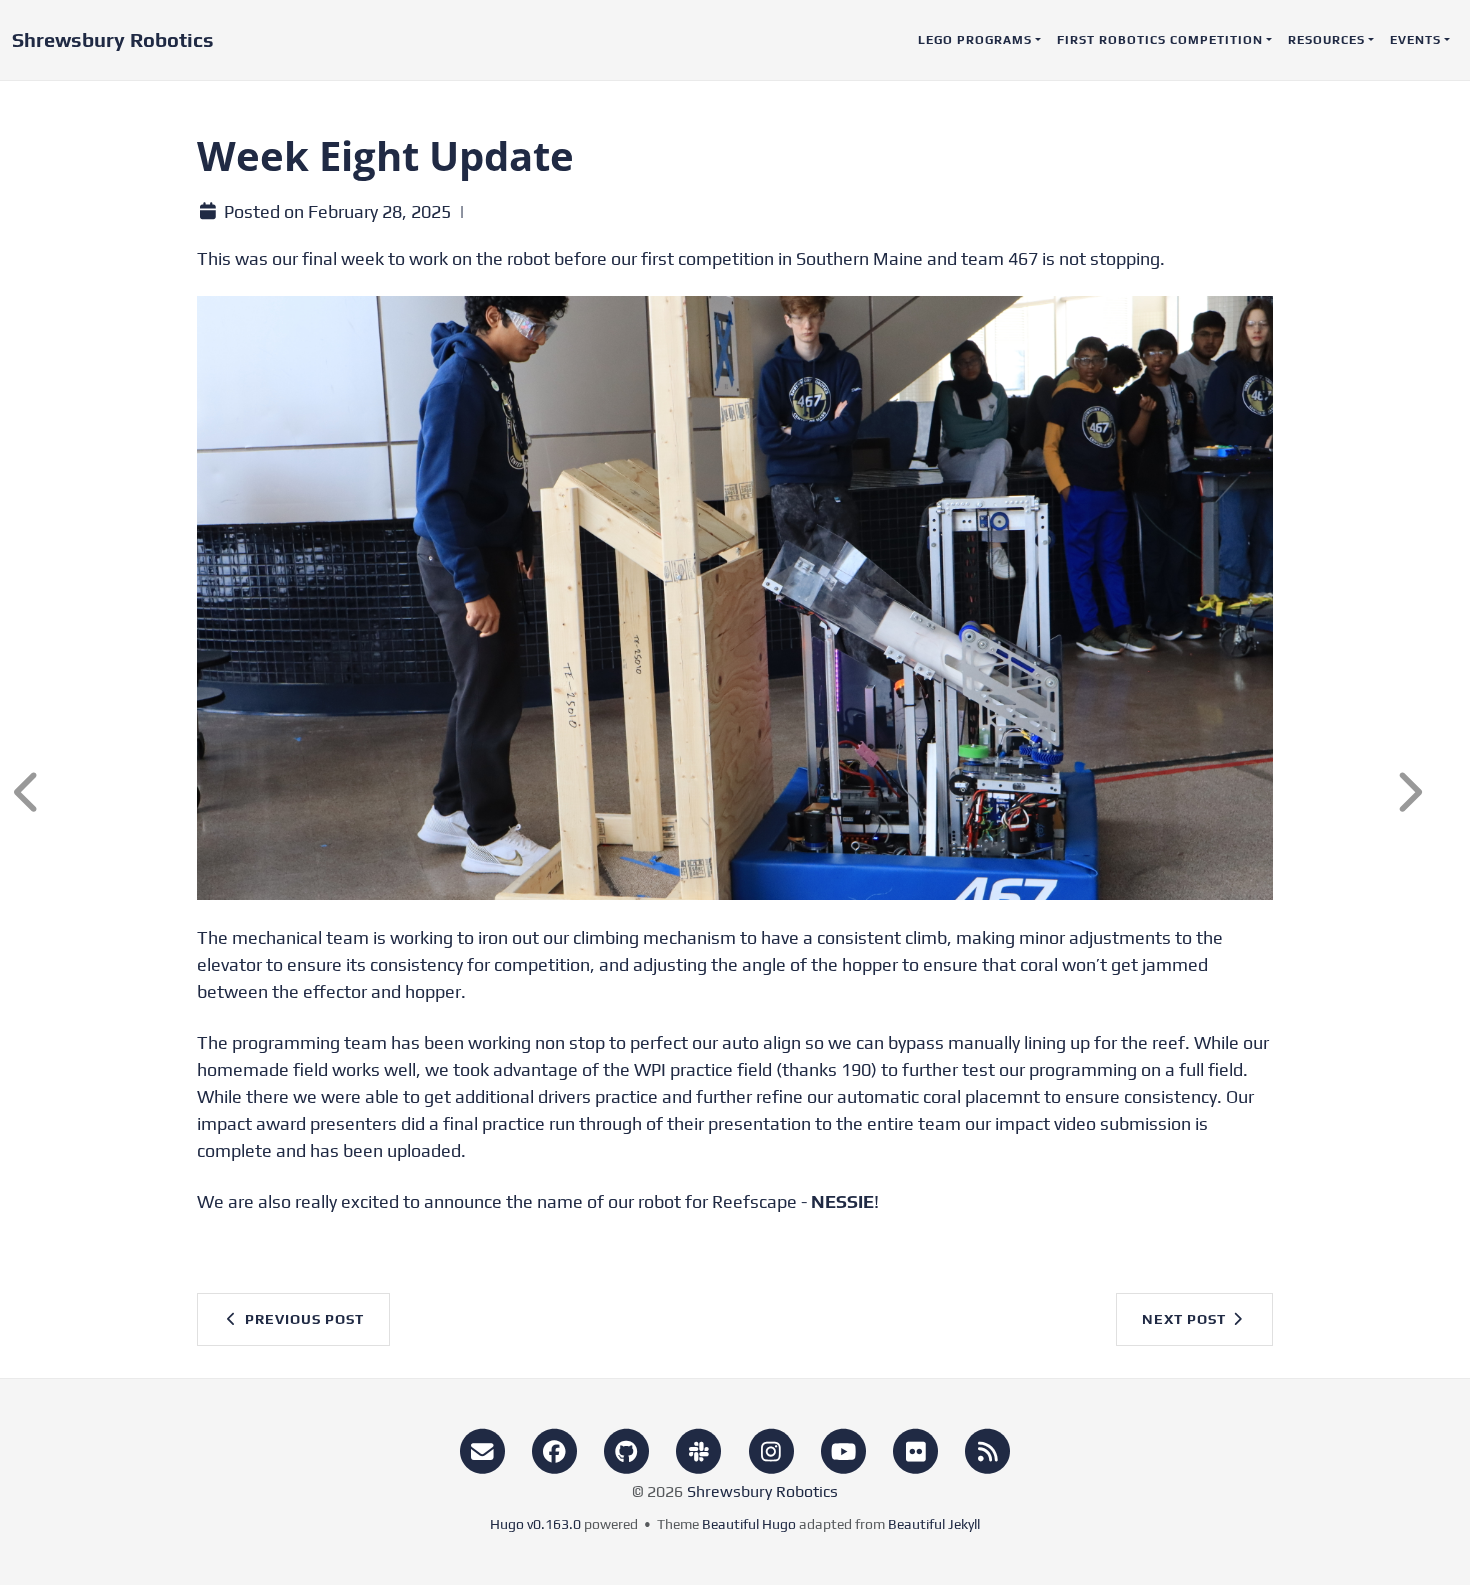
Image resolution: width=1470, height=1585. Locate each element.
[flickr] (916, 1449)
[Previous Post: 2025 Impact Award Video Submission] (45, 792)
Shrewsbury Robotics (113, 39)
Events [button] (1415, 40)
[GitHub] (627, 1449)
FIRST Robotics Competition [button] (1160, 40)
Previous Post (302, 1319)
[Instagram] (771, 1449)
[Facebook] (554, 1449)
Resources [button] (1326, 40)
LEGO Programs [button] (975, 40)
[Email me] (482, 1449)
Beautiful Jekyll (934, 1524)
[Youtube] (843, 1449)
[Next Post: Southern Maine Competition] (1425, 792)
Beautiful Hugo (749, 1524)
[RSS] (988, 1449)
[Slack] (699, 1449)
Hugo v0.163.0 (535, 1524)
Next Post (1186, 1319)
